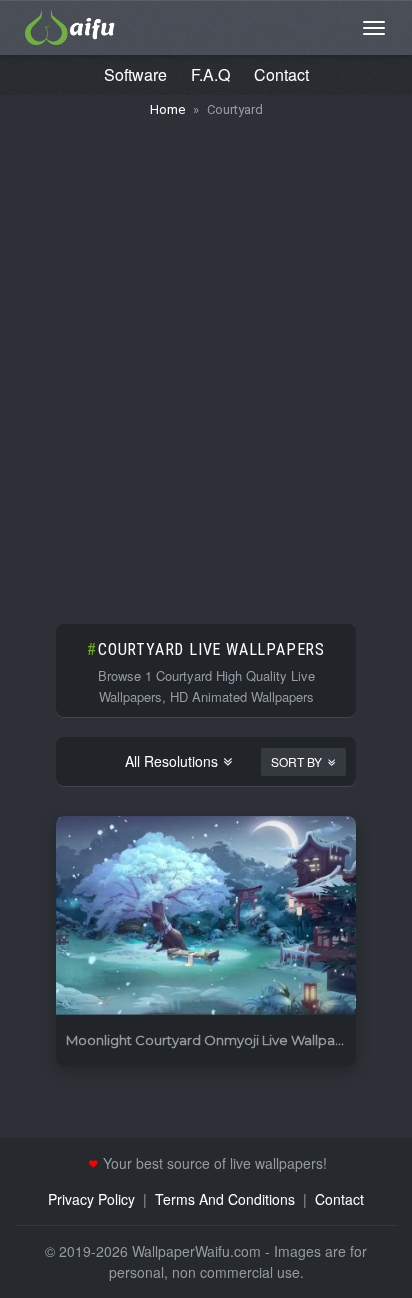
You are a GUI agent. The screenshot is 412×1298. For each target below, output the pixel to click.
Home (167, 109)
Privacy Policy (91, 1199)
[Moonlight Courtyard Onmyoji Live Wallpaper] (206, 916)
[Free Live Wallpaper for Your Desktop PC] (70, 25)
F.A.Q (210, 74)
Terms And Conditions (225, 1199)
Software (135, 74)
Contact (281, 74)
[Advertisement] (206, 361)
